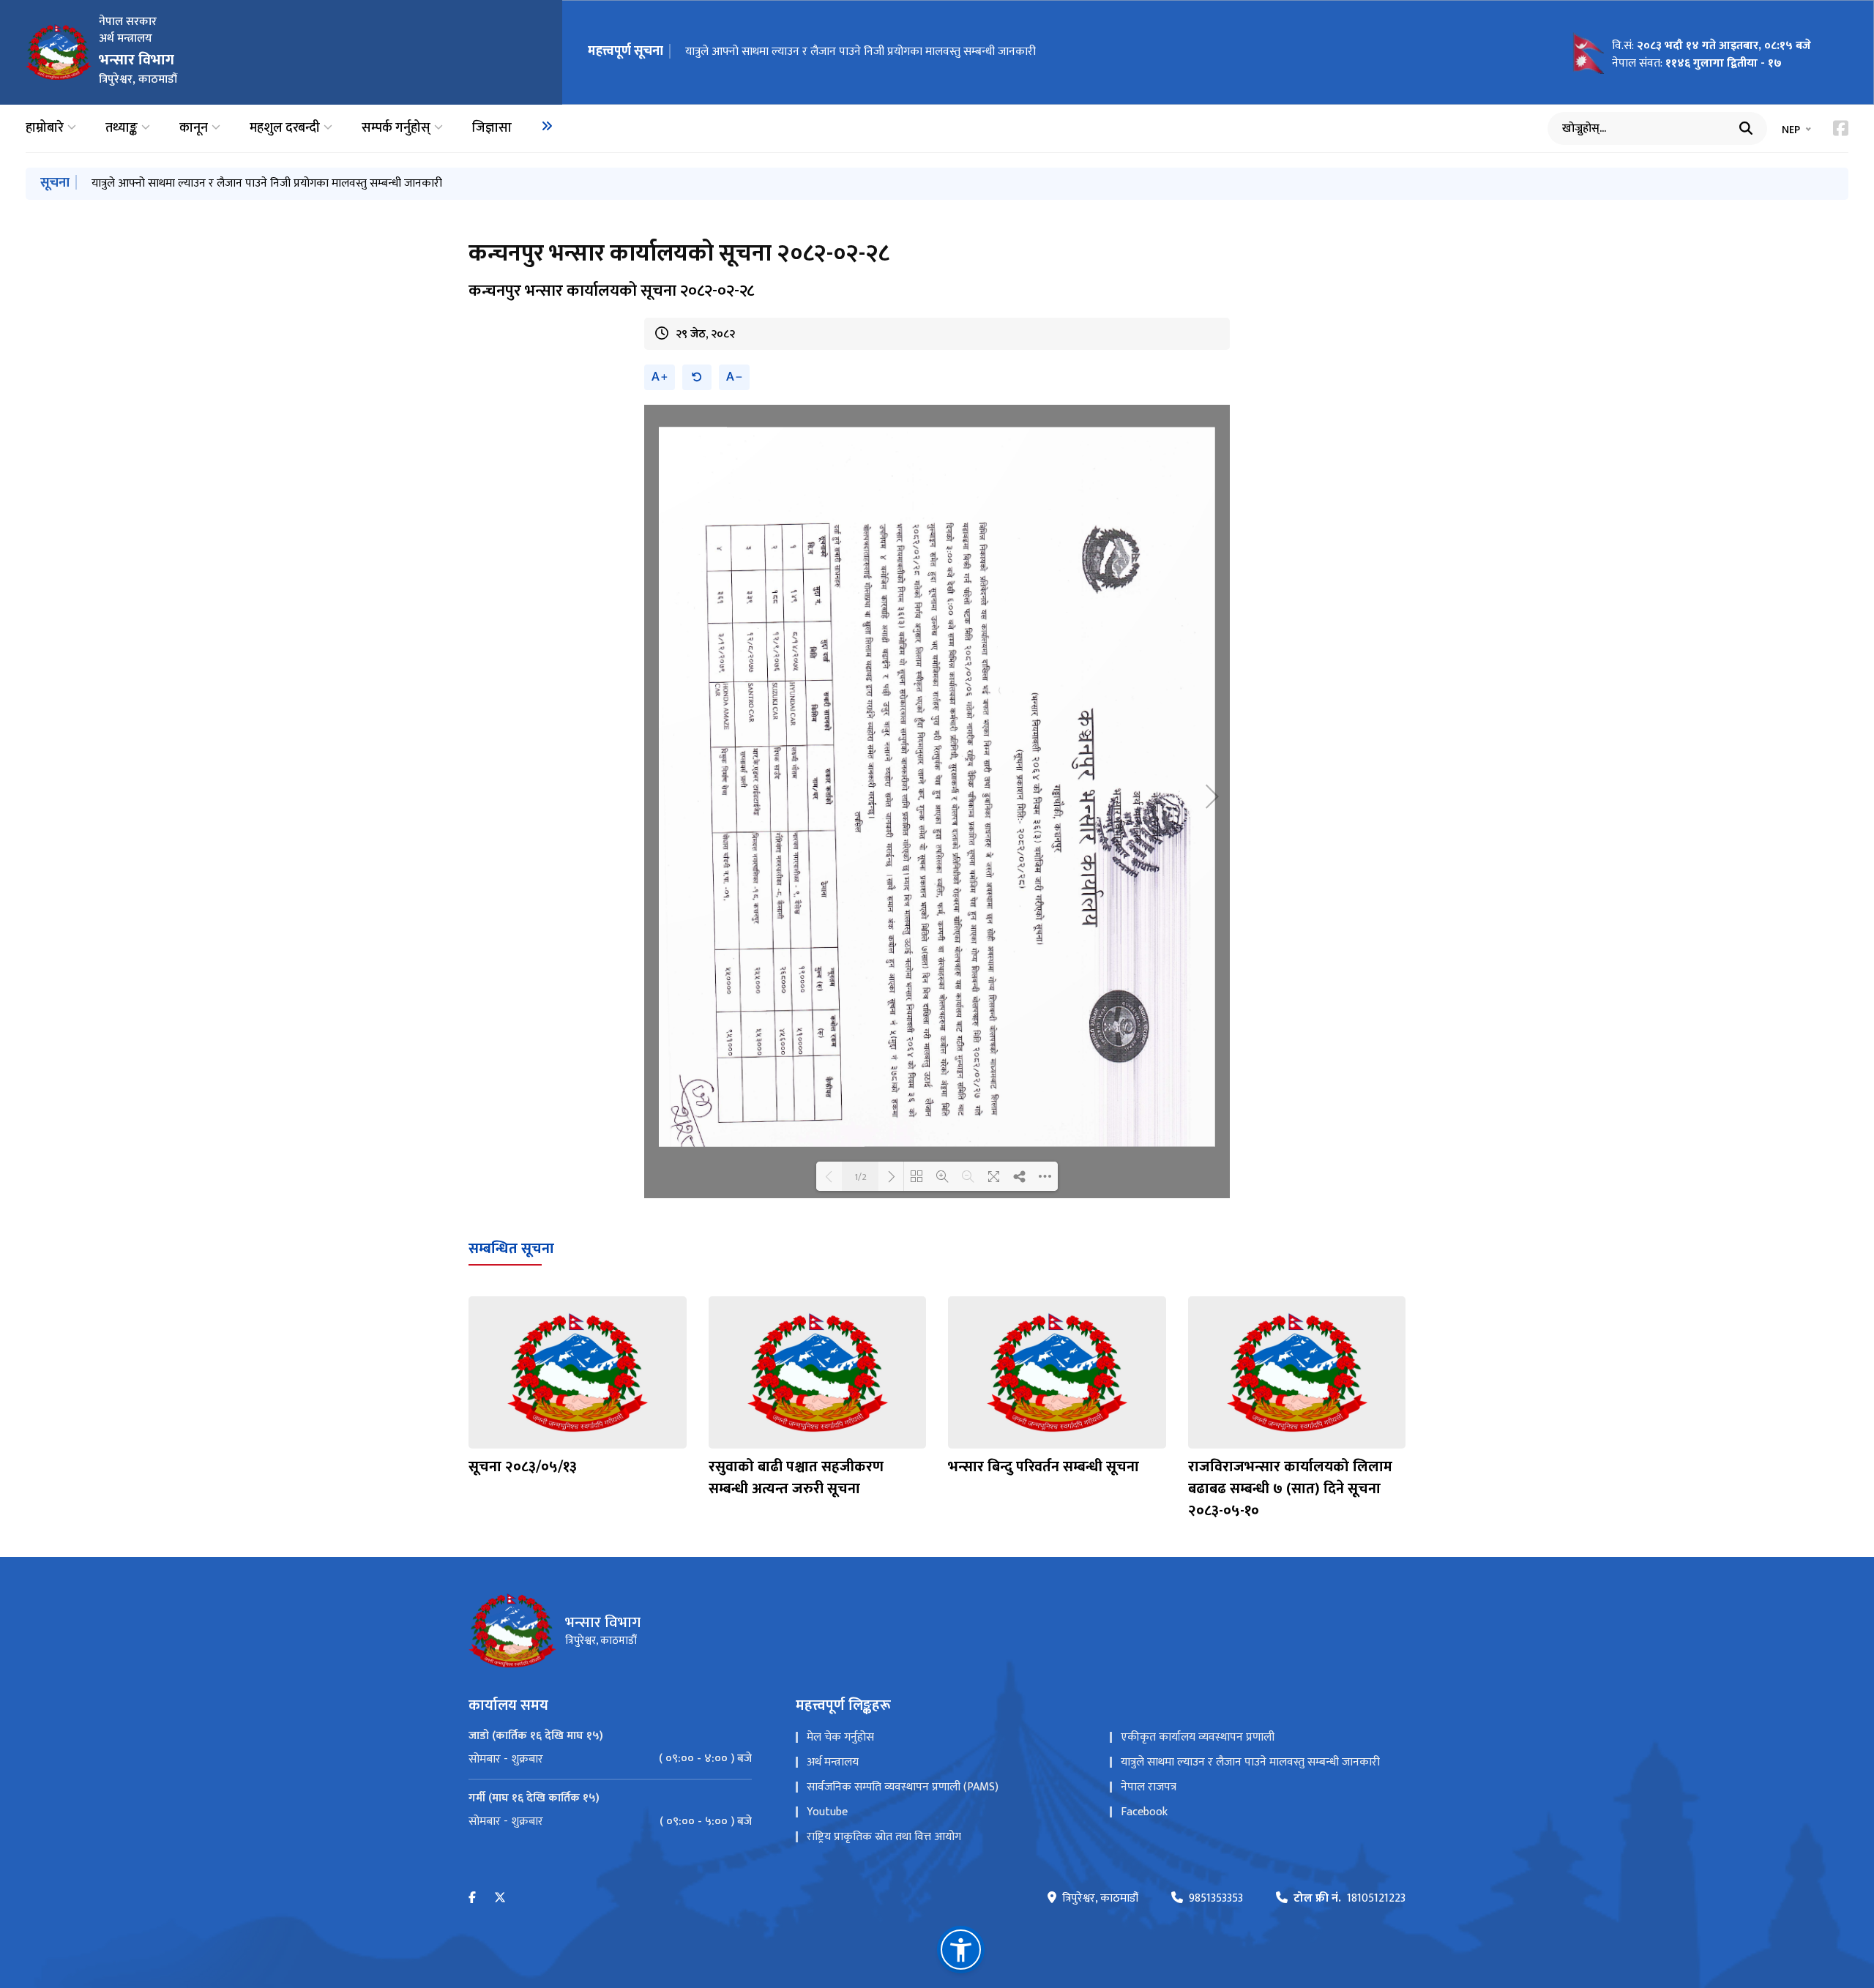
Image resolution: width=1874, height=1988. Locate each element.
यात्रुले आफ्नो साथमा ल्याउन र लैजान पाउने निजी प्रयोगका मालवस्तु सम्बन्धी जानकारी (861, 52)
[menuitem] (547, 126)
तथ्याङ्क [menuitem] (122, 128)
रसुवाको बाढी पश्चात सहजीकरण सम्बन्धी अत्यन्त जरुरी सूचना (796, 1478)
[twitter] (500, 1898)
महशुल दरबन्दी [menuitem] (285, 128)
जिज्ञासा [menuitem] (492, 128)
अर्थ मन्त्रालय (833, 1762)
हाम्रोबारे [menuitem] (45, 128)
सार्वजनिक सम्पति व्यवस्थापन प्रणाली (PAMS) (903, 1787)
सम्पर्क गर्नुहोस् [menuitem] (396, 128)
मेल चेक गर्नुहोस (840, 1737)
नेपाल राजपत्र (1149, 1787)
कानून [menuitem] (194, 128)
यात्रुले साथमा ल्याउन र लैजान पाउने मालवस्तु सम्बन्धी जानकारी (1250, 1762)
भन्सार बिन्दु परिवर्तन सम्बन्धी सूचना (1044, 1467)
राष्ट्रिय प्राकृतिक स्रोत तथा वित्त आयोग (884, 1837)
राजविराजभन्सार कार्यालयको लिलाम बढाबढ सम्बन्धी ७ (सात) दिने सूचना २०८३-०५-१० (1290, 1489)
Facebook (1144, 1812)
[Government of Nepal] (59, 52)
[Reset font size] (697, 377)
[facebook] (472, 1898)
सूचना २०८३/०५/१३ (523, 1467)
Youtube (827, 1812)
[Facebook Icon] (1841, 128)
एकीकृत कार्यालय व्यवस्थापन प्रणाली (1198, 1737)
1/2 (861, 1176)
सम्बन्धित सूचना (511, 1249)
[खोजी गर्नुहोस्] (1746, 128)
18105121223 (1349, 1899)
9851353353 (1216, 1899)
